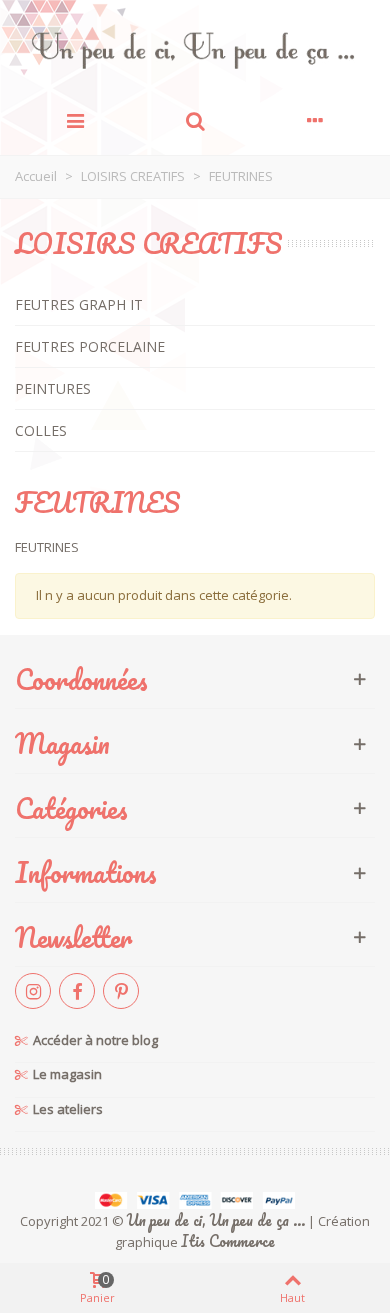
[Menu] (75, 119)
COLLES (41, 430)
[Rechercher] (195, 119)
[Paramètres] (315, 119)
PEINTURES (53, 388)
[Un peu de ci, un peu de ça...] (195, 50)
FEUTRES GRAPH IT (79, 304)
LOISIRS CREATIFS (148, 243)
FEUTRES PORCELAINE (90, 346)
